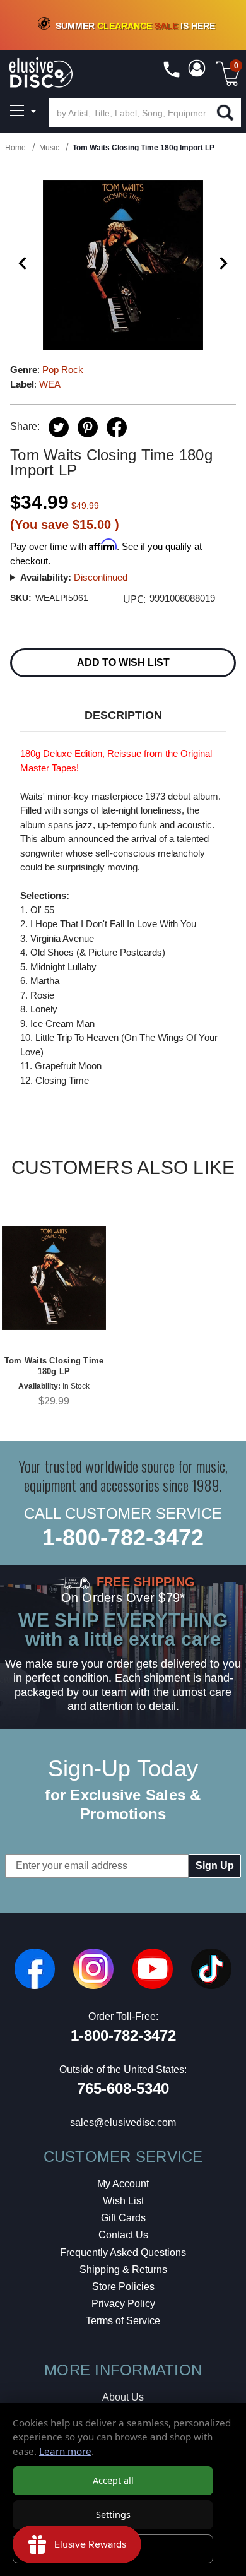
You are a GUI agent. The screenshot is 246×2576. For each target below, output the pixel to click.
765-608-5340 (123, 2088)
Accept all (113, 2480)
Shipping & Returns (123, 2270)
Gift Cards (123, 2218)
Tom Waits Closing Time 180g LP (54, 1366)
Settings (113, 2514)
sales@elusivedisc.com (123, 2122)
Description (123, 715)
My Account (123, 2184)
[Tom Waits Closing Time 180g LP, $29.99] (54, 1277)
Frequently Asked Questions (123, 2253)
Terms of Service (123, 2321)
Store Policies (123, 2287)
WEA (50, 384)
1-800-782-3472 (123, 1537)
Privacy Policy (123, 2304)
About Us (123, 2397)
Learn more (65, 2451)
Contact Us (123, 2235)
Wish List (123, 2201)
